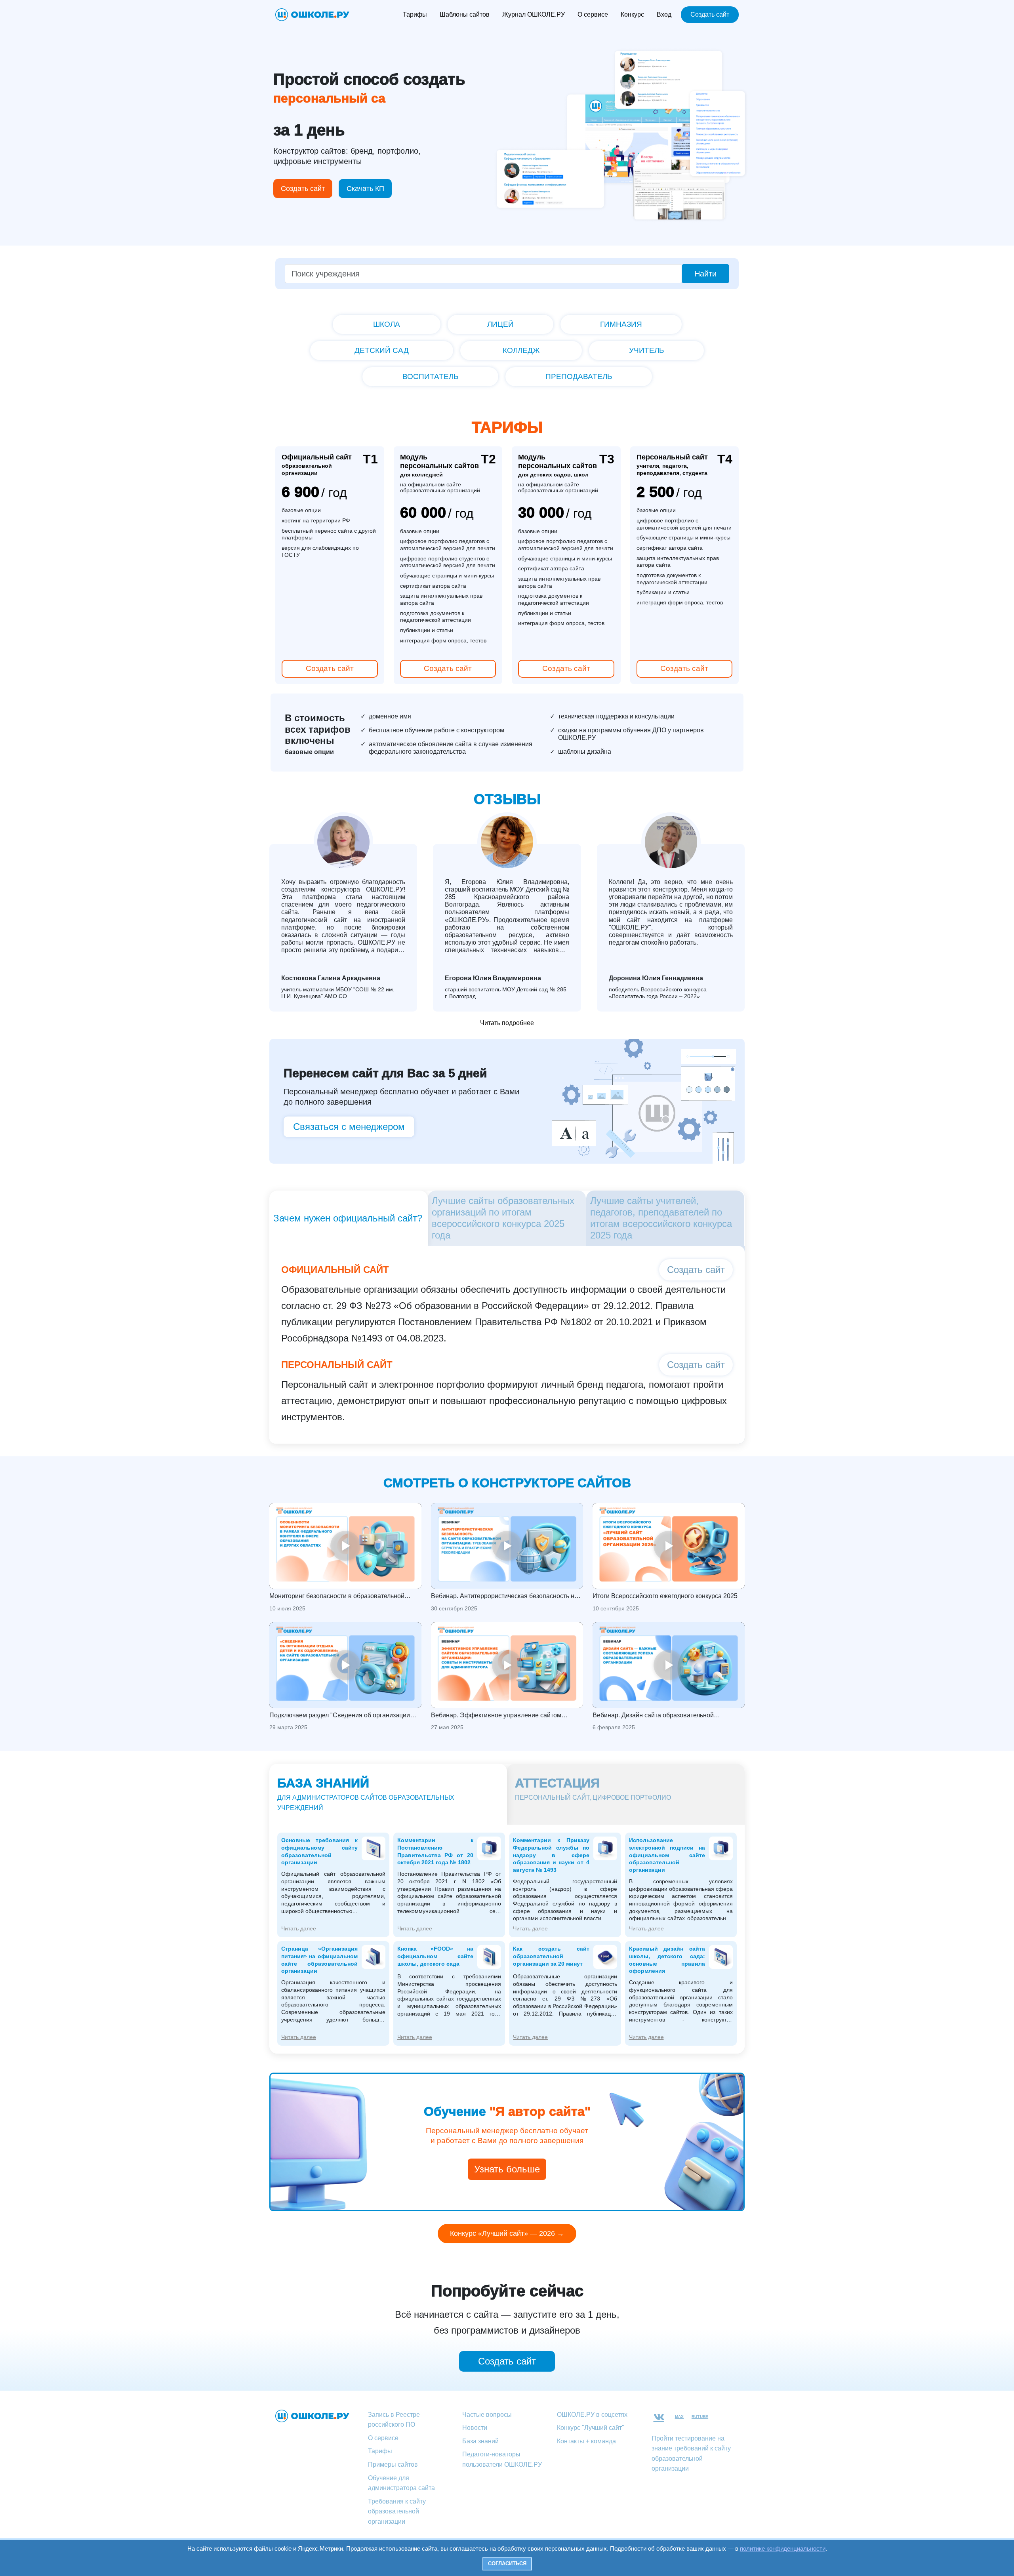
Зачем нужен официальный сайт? (348, 1218)
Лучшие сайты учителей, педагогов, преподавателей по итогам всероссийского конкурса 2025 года (661, 1218)
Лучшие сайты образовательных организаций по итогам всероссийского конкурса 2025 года (503, 1218)
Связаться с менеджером (349, 1127)
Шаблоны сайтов (465, 14)
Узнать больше (507, 2169)
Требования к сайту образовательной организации (397, 2511)
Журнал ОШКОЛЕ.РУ (534, 14)
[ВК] (659, 2417)
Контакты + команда (586, 2441)
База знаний (480, 2441)
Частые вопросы (487, 2415)
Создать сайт (710, 14)
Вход (664, 14)
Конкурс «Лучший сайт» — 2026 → (507, 2233)
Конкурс (632, 14)
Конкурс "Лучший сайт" (591, 2428)
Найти (705, 274)
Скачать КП (365, 189)
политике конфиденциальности (783, 2548)
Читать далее (299, 1928)
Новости (475, 2428)
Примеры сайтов (393, 2465)
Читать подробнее (507, 1023)
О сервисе (593, 14)
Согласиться (507, 2564)
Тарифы (415, 14)
